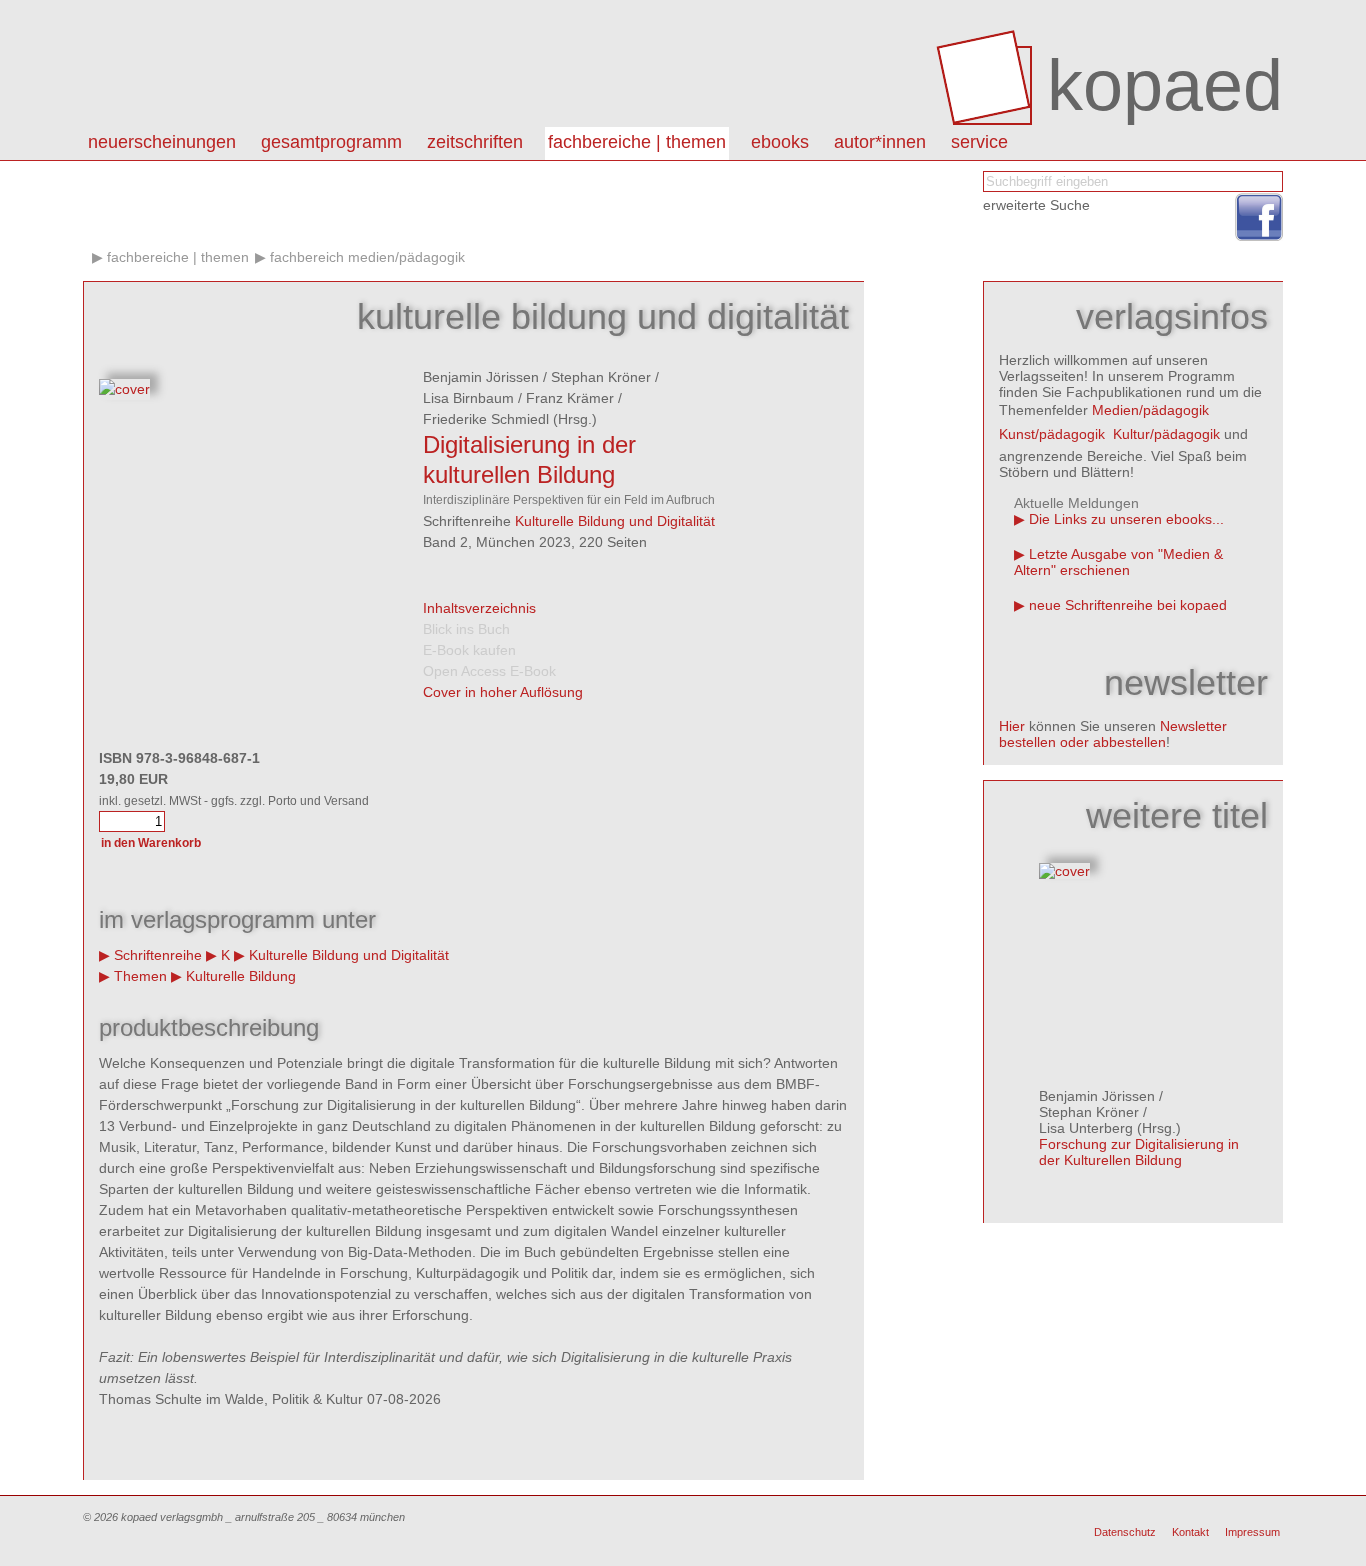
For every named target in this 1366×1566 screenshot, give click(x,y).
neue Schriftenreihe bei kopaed (1128, 605)
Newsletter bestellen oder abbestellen (1113, 734)
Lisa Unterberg (1086, 1128)
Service (979, 142)
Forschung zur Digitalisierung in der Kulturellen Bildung (1139, 1152)
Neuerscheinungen (162, 142)
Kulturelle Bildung (241, 976)
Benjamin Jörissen (481, 377)
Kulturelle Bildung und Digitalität (615, 521)
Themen (140, 976)
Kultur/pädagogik (1166, 434)
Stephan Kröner (601, 377)
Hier (1012, 726)
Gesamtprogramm (331, 142)
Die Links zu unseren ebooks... (1126, 519)
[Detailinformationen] (1064, 871)
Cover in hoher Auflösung (503, 692)
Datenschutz (1125, 1532)
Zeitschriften (475, 142)
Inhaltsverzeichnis (479, 608)
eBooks (780, 142)
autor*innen (880, 142)
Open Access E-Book (489, 671)
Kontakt (1190, 1532)
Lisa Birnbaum (468, 398)
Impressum (1252, 1532)
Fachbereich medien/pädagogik (367, 257)
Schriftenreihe (158, 955)
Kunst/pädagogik (1052, 434)
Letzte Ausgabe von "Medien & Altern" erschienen (1118, 562)
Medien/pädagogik (1150, 410)
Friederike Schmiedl (486, 419)
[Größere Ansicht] (124, 389)
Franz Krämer (570, 398)
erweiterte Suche (1036, 205)
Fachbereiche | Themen (637, 142)
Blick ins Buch (466, 629)
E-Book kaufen (469, 650)
